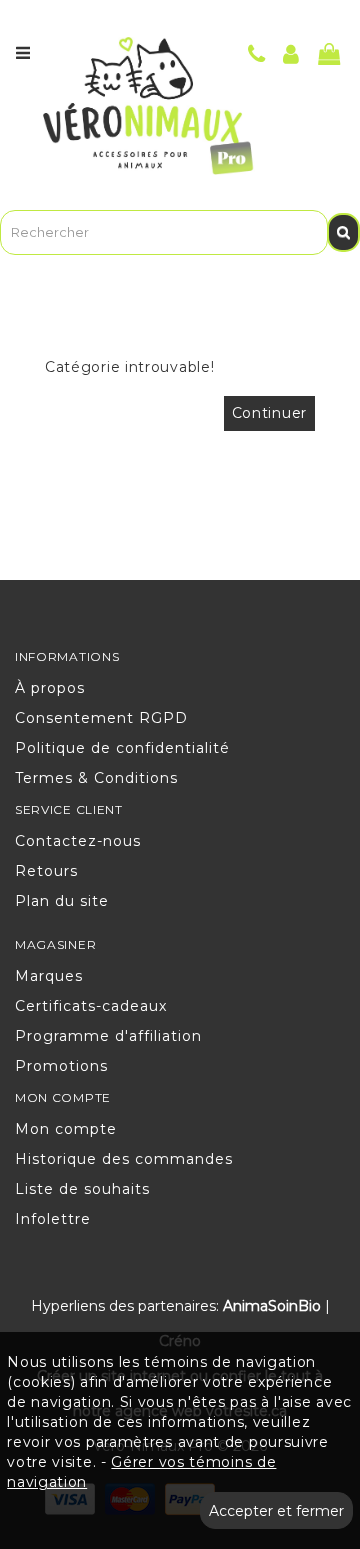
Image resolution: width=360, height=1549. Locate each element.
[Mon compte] (291, 57)
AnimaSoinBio (272, 1306)
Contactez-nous (78, 841)
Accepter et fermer (276, 1511)
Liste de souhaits (82, 1189)
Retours (46, 871)
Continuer (269, 413)
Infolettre (53, 1219)
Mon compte (66, 1129)
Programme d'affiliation (108, 1036)
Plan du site (62, 901)
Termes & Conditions (96, 778)
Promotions (61, 1066)
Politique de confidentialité (122, 748)
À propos (50, 688)
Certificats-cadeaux (91, 1006)
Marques (49, 976)
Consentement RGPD (101, 718)
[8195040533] (257, 57)
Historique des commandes (124, 1159)
